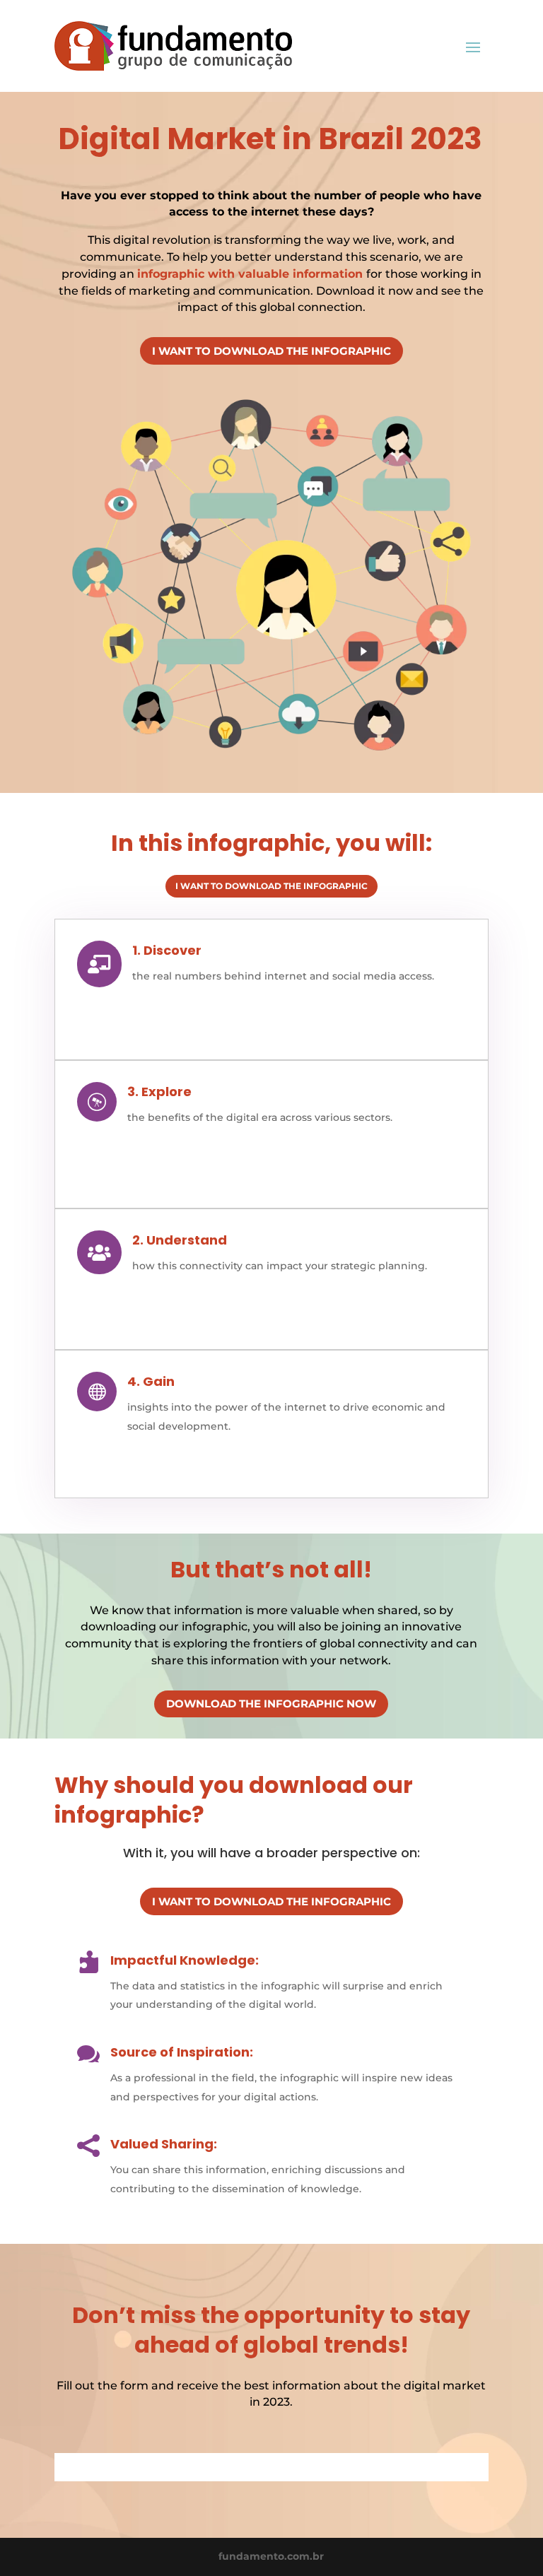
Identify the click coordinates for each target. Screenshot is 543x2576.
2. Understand (180, 1240)
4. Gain (151, 1381)
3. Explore (159, 1092)
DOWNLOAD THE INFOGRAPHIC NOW (271, 1704)
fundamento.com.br (271, 2556)
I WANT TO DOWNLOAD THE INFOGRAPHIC (271, 351)
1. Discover (167, 950)
